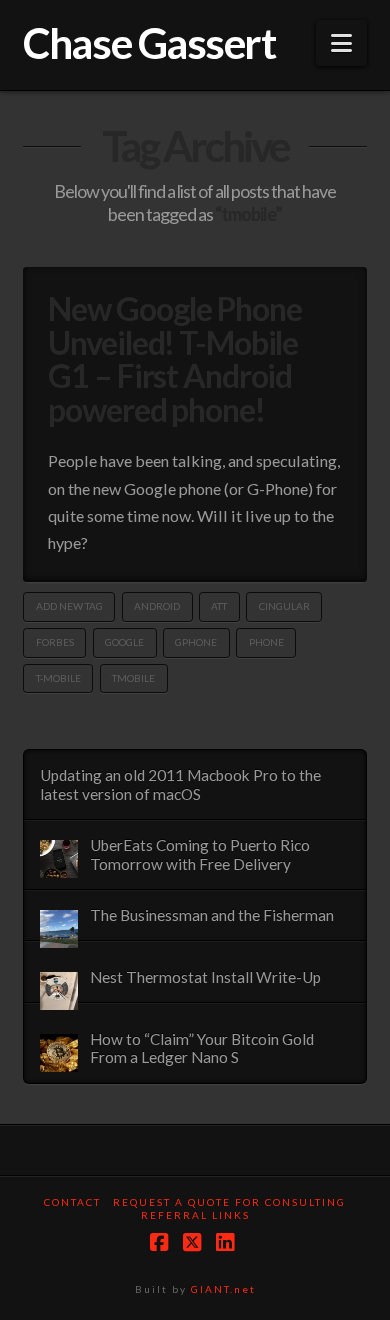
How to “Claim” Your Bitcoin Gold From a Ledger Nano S (202, 1048)
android (157, 606)
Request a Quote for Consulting (229, 1202)
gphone (196, 642)
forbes (55, 642)
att (219, 606)
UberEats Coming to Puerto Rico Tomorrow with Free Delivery (200, 854)
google (124, 642)
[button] (341, 43)
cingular (284, 606)
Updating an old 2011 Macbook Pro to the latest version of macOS (180, 784)
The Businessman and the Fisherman (212, 915)
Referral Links (195, 1215)
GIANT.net (223, 1289)
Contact (72, 1202)
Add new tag (69, 606)
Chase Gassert (149, 43)
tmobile (133, 678)
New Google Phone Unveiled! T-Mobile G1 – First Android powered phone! (174, 359)
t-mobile (58, 678)
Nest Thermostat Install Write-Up (205, 977)
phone (266, 642)
